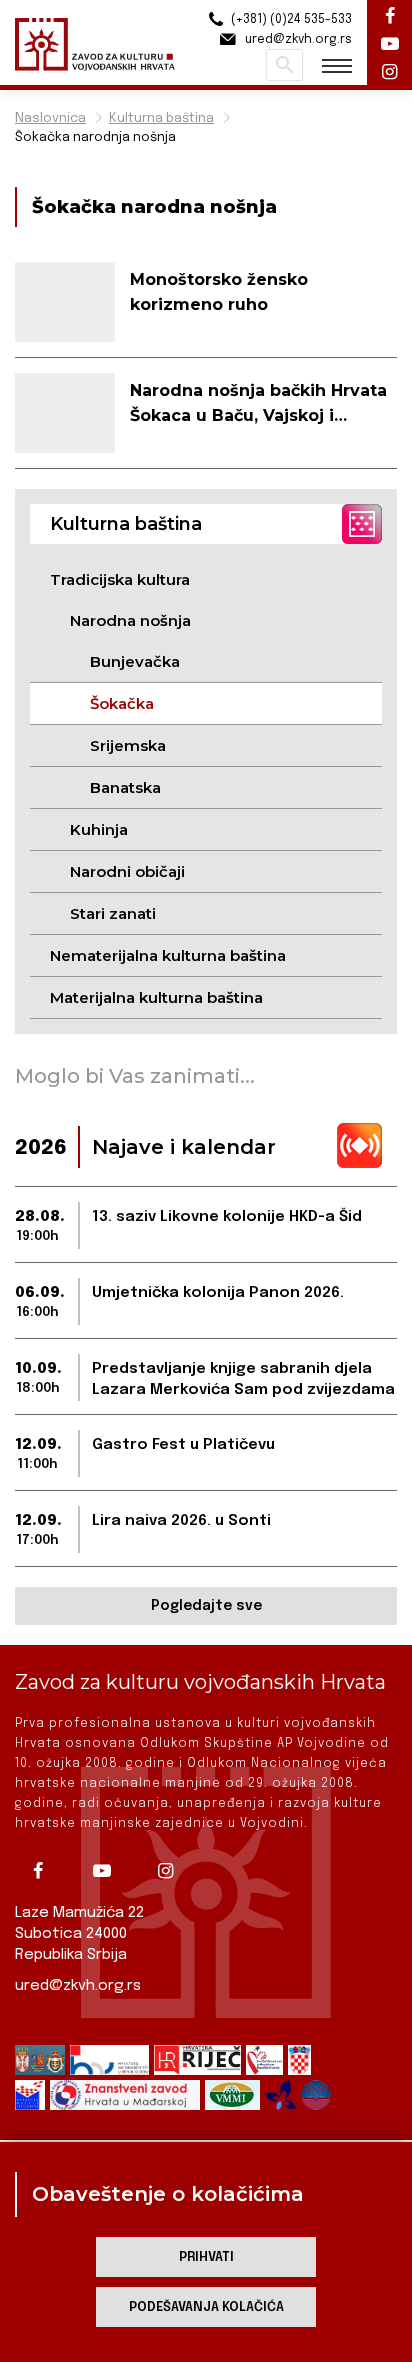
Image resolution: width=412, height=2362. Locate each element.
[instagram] (173, 1871)
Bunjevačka (135, 661)
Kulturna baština (161, 118)
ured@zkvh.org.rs (78, 1986)
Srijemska (128, 745)
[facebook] (45, 1871)
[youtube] (109, 1871)
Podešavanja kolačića (206, 2307)
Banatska (125, 787)
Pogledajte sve (206, 1606)
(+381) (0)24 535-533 (290, 20)
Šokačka (122, 703)
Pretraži (284, 65)
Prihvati (206, 2257)
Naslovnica (50, 118)
